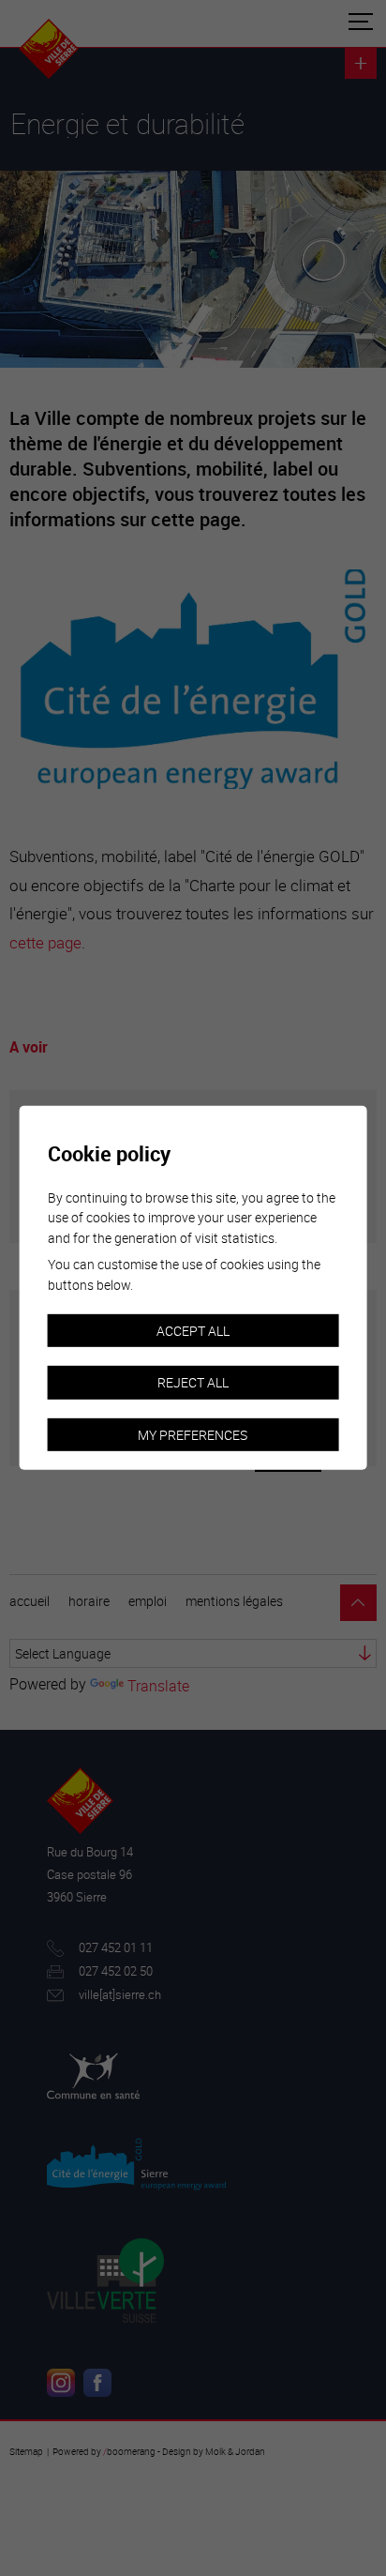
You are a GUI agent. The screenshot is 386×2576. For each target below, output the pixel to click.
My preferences (193, 1435)
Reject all (193, 1382)
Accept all (193, 1330)
